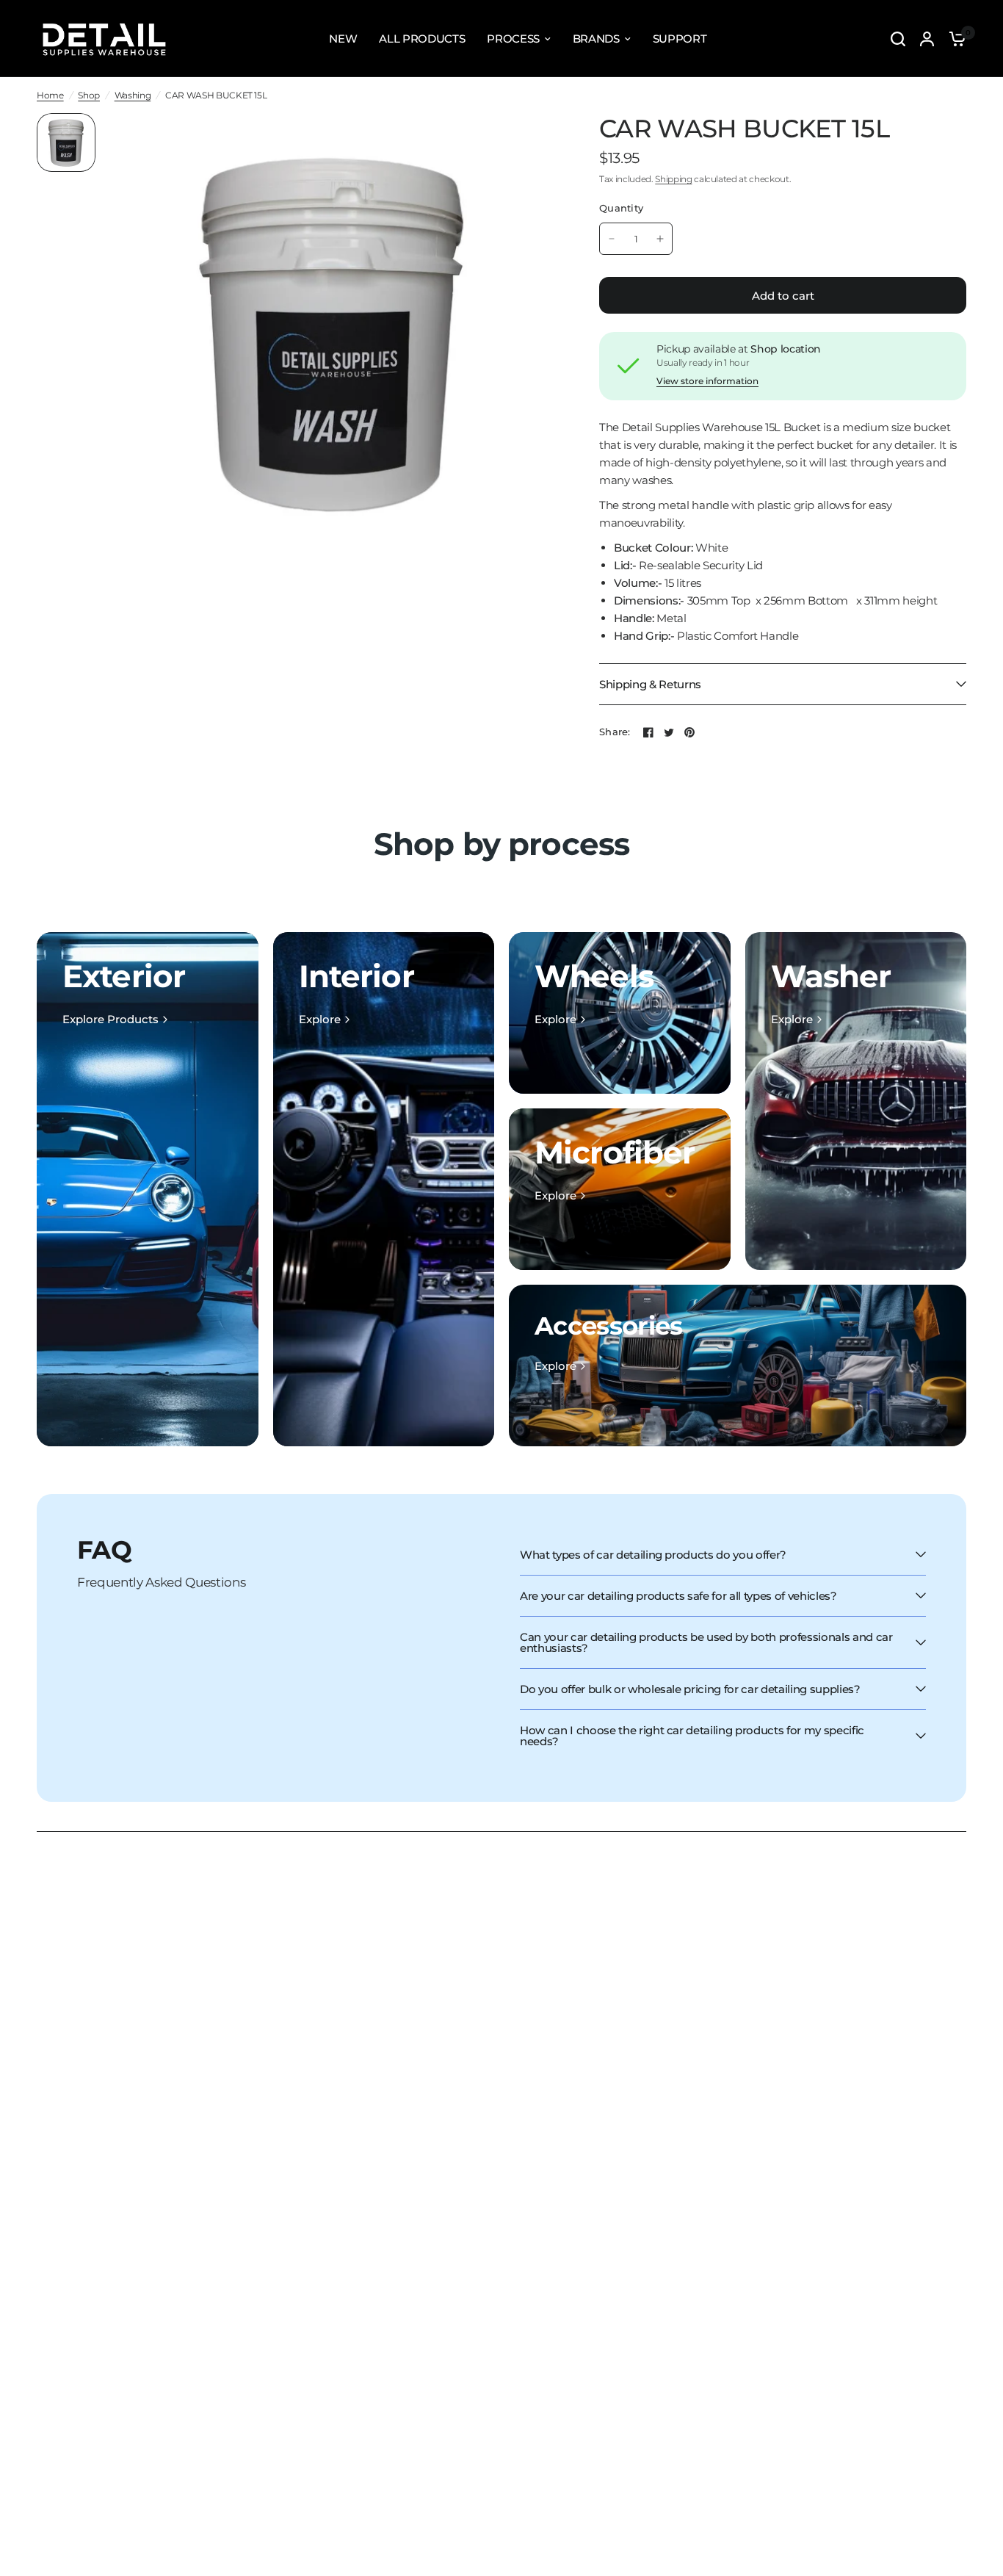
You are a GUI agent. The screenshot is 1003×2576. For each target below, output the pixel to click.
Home (50, 95)
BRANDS (596, 39)
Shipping (673, 179)
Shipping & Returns (650, 684)
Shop (89, 95)
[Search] (898, 39)
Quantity (621, 208)
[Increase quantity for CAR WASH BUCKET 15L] (660, 239)
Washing (133, 95)
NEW (343, 39)
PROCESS (513, 39)
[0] (954, 39)
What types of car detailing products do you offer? (653, 1555)
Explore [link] (320, 1019)
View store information (707, 381)
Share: (615, 732)
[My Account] (927, 39)
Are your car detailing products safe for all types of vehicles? (678, 1596)
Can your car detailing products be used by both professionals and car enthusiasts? (706, 1642)
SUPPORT (680, 39)
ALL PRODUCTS (422, 39)
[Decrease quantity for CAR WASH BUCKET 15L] (612, 239)
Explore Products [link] (111, 1019)
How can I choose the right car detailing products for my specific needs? (692, 1736)
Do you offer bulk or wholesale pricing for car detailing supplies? (690, 1689)
